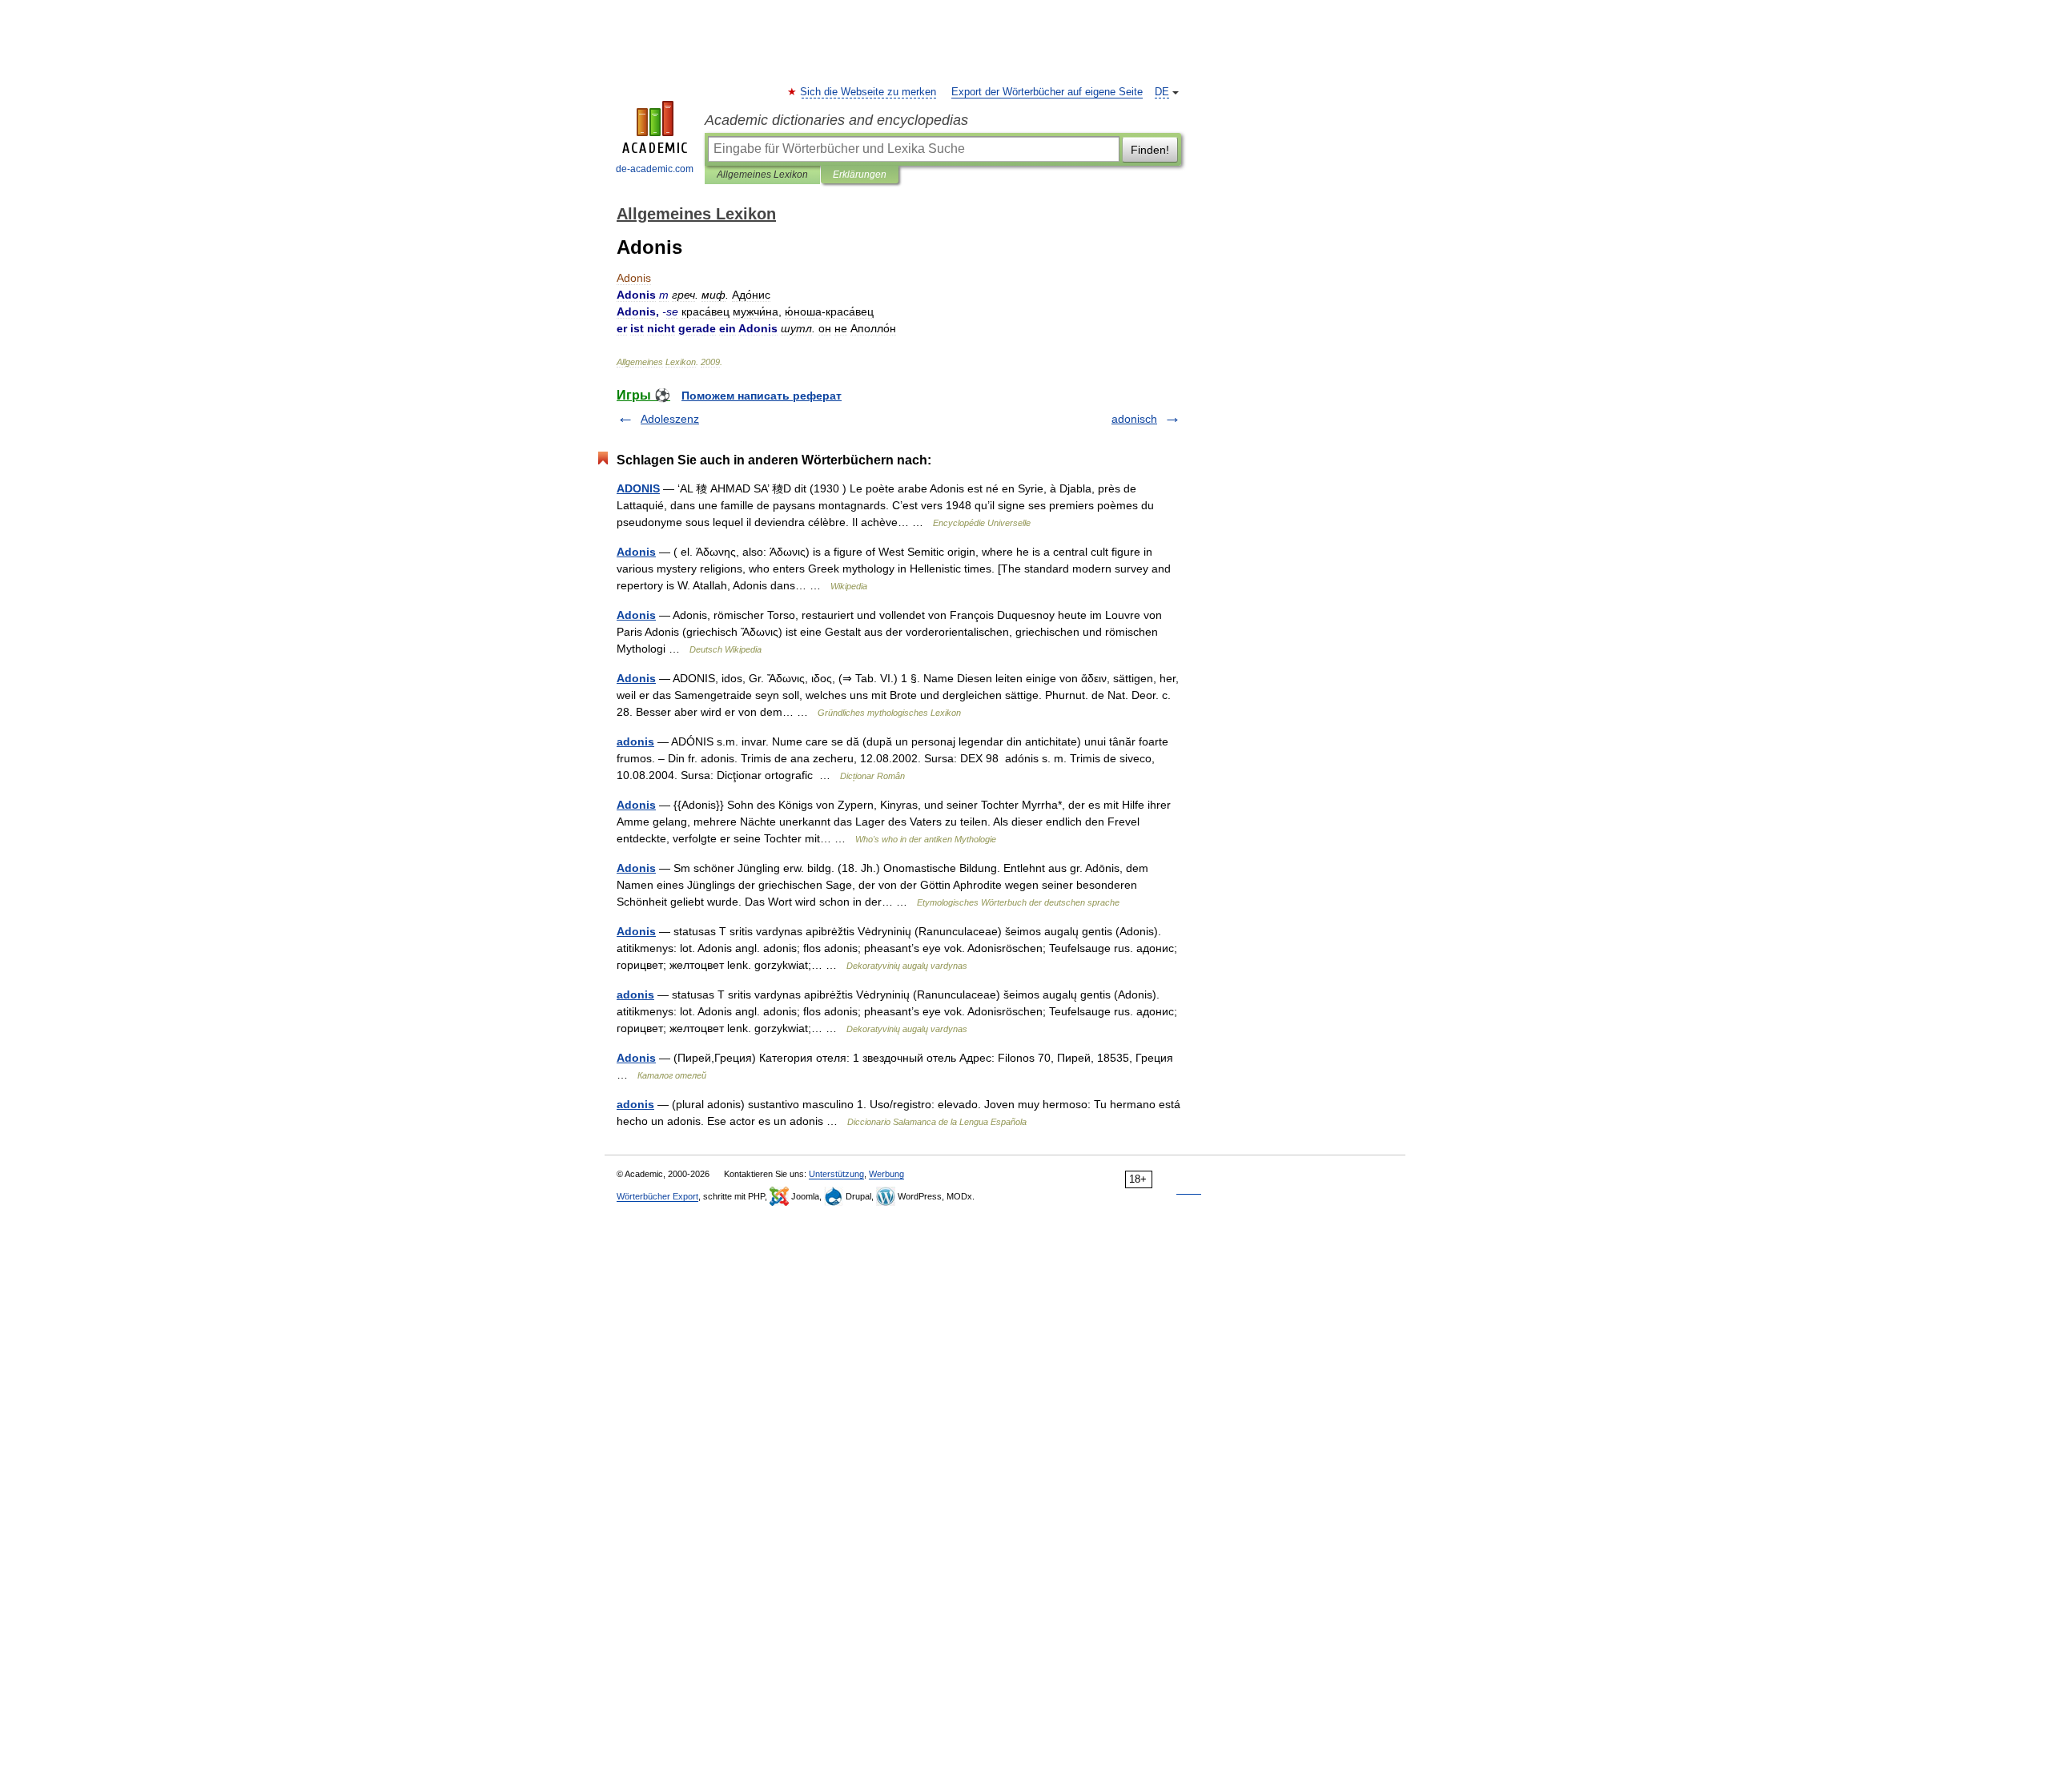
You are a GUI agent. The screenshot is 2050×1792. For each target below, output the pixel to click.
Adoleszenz (670, 419)
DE (1162, 92)
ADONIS (638, 488)
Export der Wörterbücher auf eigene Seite (1047, 92)
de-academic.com (655, 169)
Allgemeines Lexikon (762, 175)
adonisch (1134, 419)
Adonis (636, 552)
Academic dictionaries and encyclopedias (836, 120)
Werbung (886, 1174)
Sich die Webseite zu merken (869, 92)
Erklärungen (860, 175)
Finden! (1150, 150)
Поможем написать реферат (762, 396)
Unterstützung (836, 1174)
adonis (635, 741)
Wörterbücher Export (657, 1196)
